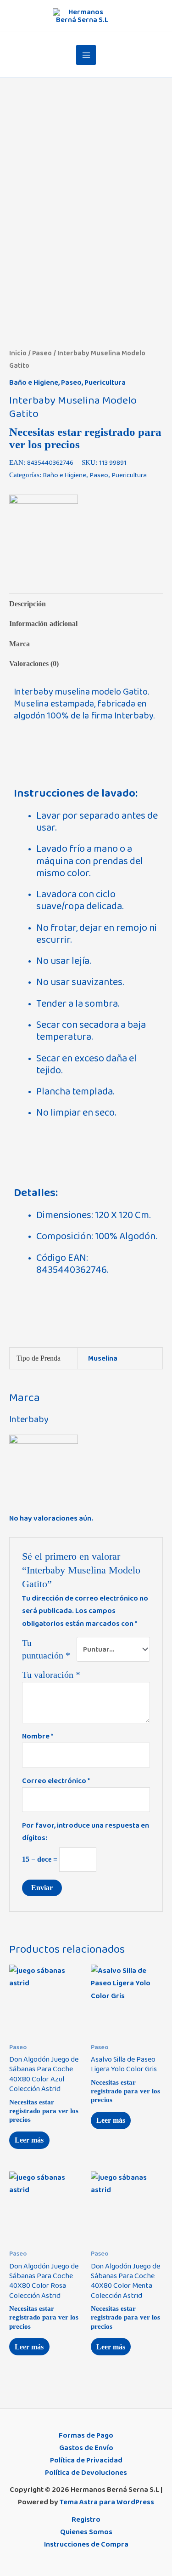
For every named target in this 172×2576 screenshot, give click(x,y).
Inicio (18, 353)
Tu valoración (51, 1675)
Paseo (42, 353)
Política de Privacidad (86, 2460)
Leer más (29, 2140)
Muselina (103, 1358)
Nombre (38, 1736)
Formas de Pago (86, 2435)
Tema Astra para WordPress (107, 2502)
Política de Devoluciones (86, 2473)
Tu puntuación (46, 1649)
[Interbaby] (44, 529)
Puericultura (105, 382)
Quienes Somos (86, 2532)
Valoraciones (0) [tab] (34, 664)
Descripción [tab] (28, 604)
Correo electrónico (56, 1781)
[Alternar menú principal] (86, 55)
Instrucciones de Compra (86, 2544)
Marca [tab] (19, 644)
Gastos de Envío (86, 2448)
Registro (86, 2519)
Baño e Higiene (34, 382)
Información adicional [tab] (43, 624)
